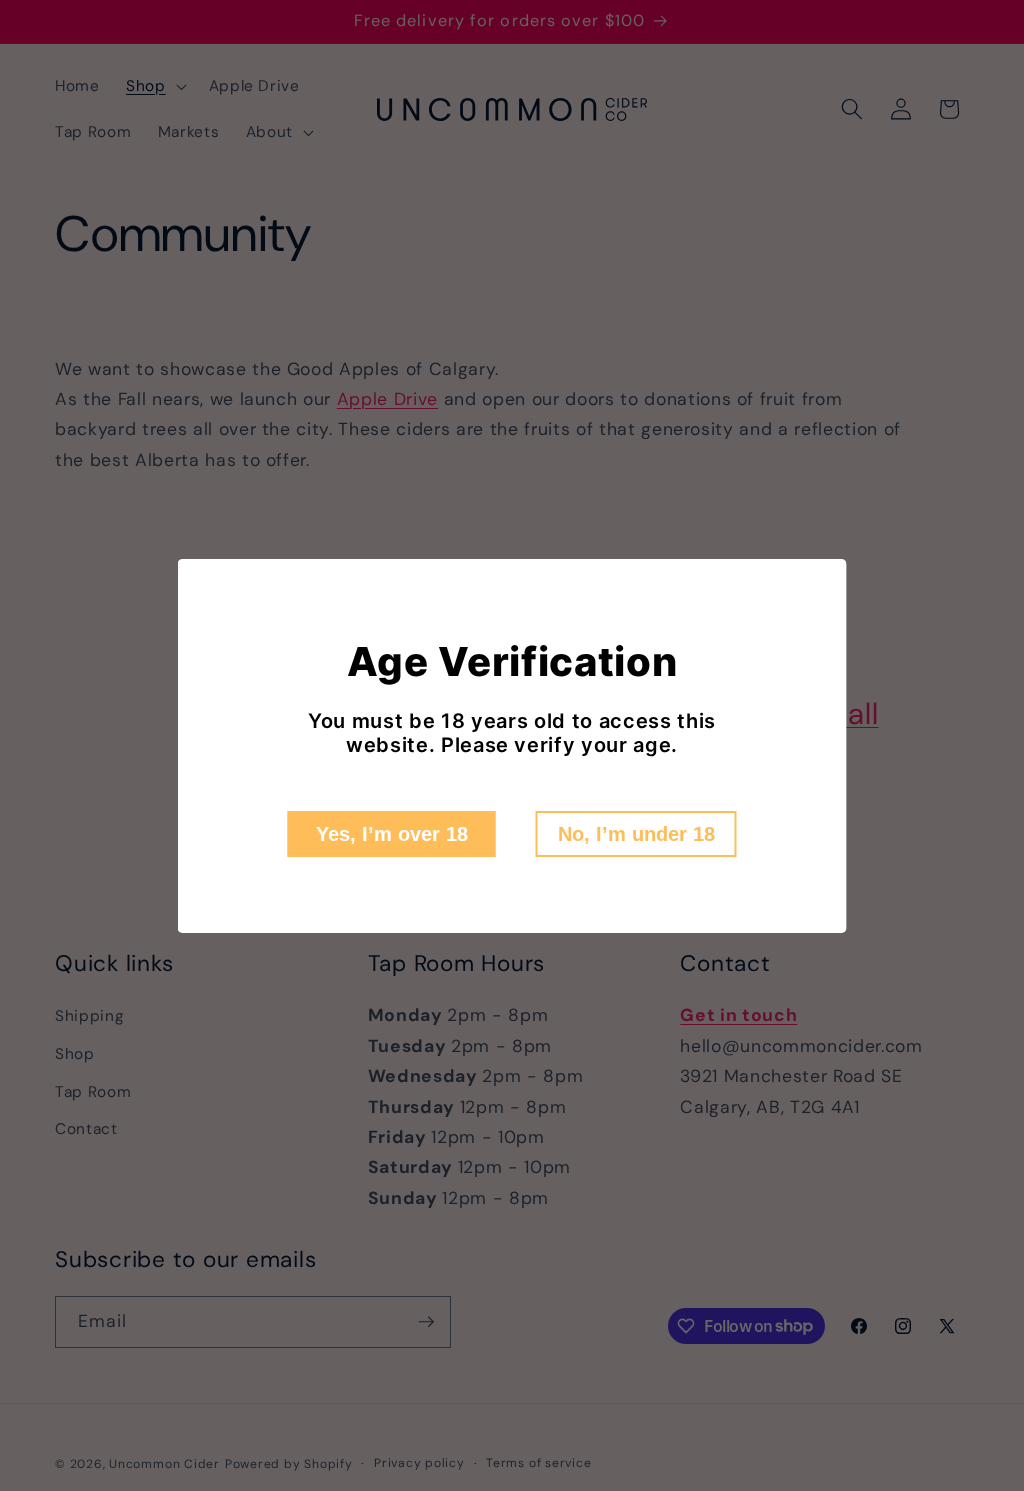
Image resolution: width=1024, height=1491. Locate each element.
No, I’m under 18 (636, 834)
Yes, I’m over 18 (392, 834)
